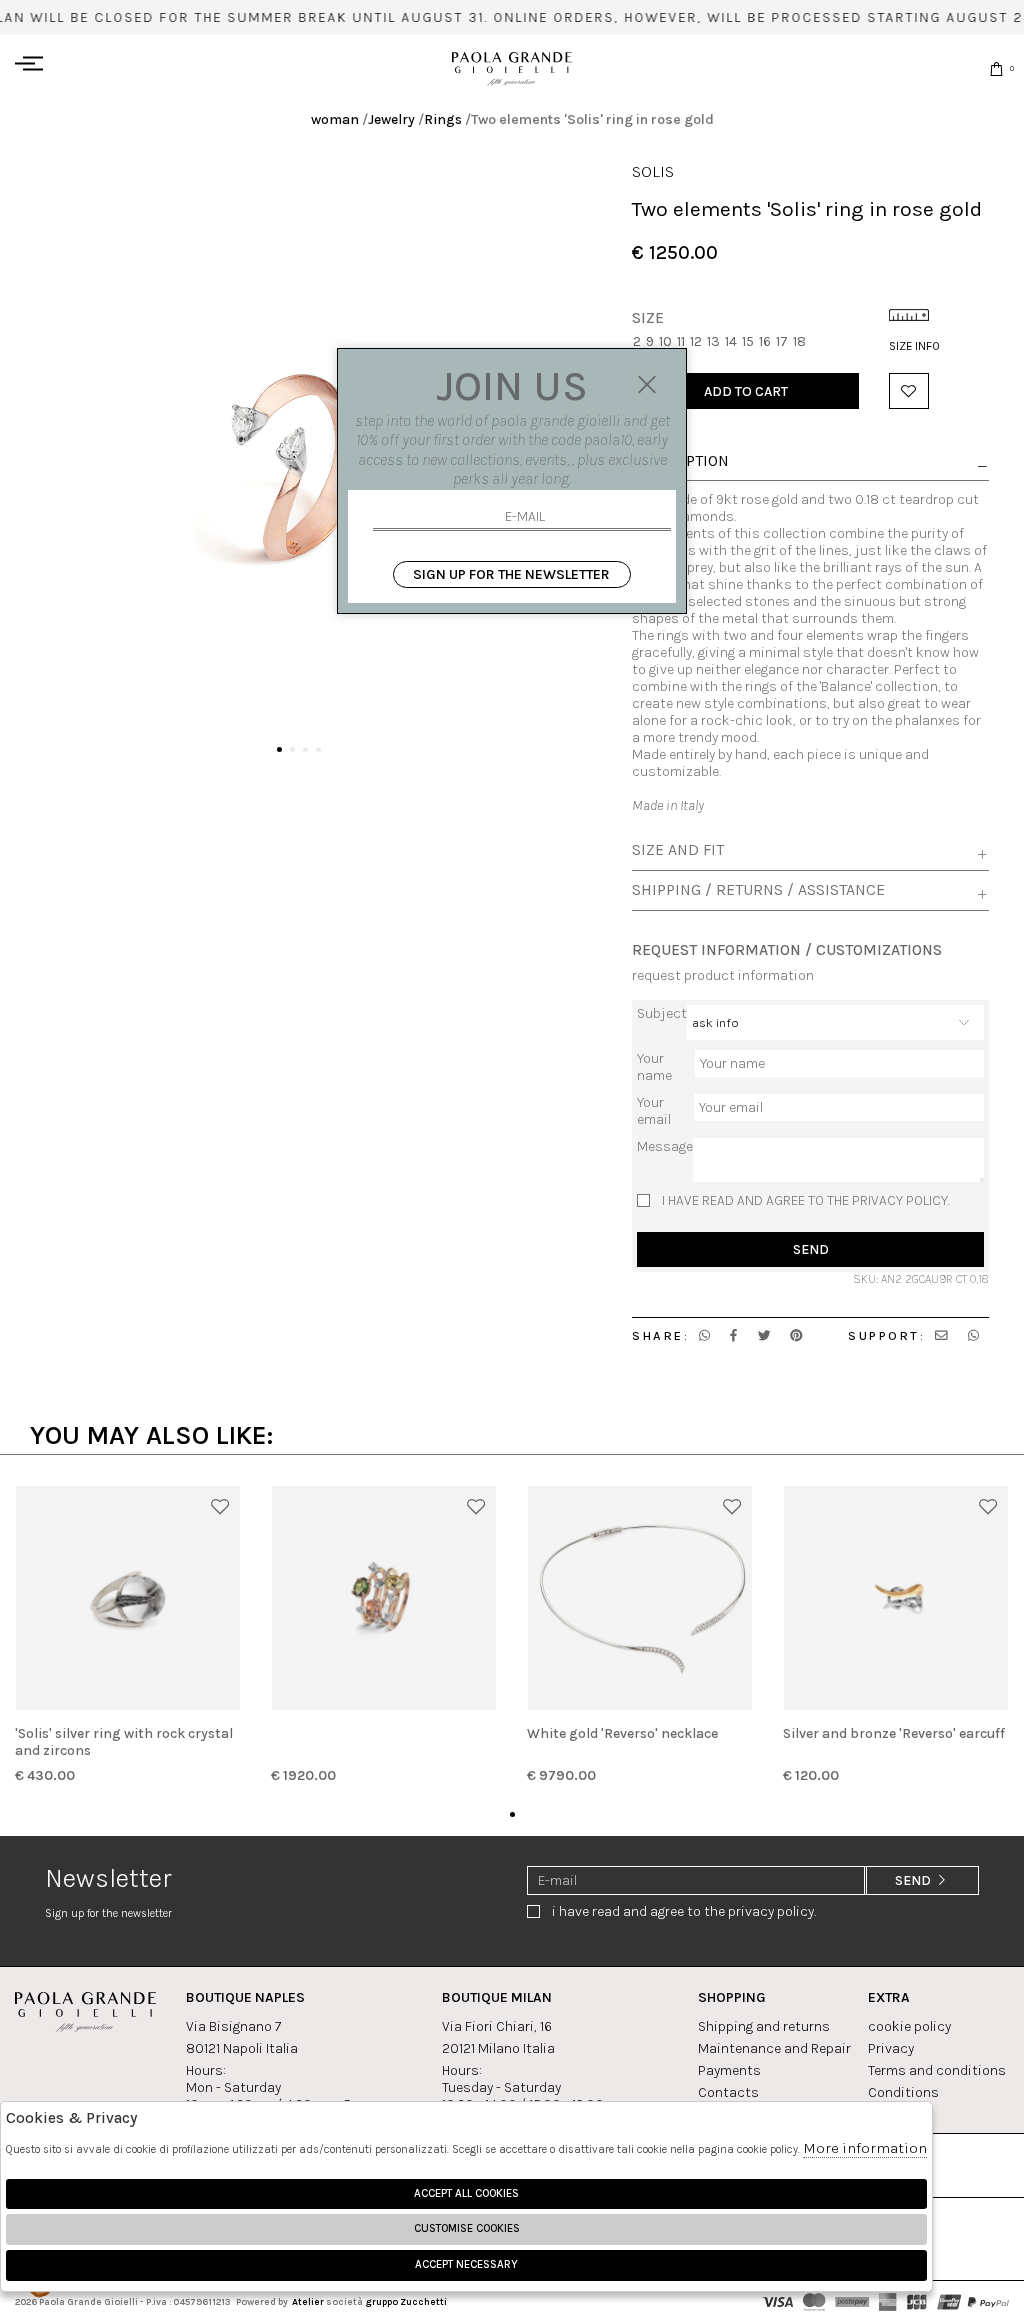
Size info (914, 346)
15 (748, 341)
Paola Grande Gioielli (512, 68)
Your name (654, 1067)
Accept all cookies (466, 2193)
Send (811, 1249)
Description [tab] (680, 462)
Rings (443, 119)
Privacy (891, 2048)
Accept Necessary (466, 2264)
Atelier (308, 2301)
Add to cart (746, 391)
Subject (662, 1013)
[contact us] (941, 1335)
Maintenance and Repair (774, 2048)
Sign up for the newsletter (511, 574)
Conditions (903, 2092)
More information (865, 2148)
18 (799, 341)
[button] (279, 749)
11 (681, 341)
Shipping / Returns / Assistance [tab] (758, 890)
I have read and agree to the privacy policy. (806, 1200)
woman (335, 119)
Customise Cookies (467, 2228)
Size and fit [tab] (678, 850)
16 (765, 341)
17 (782, 341)
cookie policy (909, 2026)
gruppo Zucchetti (406, 2301)
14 (731, 341)
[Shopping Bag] (996, 68)
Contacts (728, 2092)
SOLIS (653, 171)
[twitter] (764, 1335)
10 (665, 341)
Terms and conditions (937, 2070)
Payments (729, 2070)
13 (713, 341)
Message (665, 1146)
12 (696, 341)
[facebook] (733, 1335)
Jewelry (391, 119)
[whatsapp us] (704, 1335)
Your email (654, 1111)
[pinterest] (796, 1335)
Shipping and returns (764, 2026)
